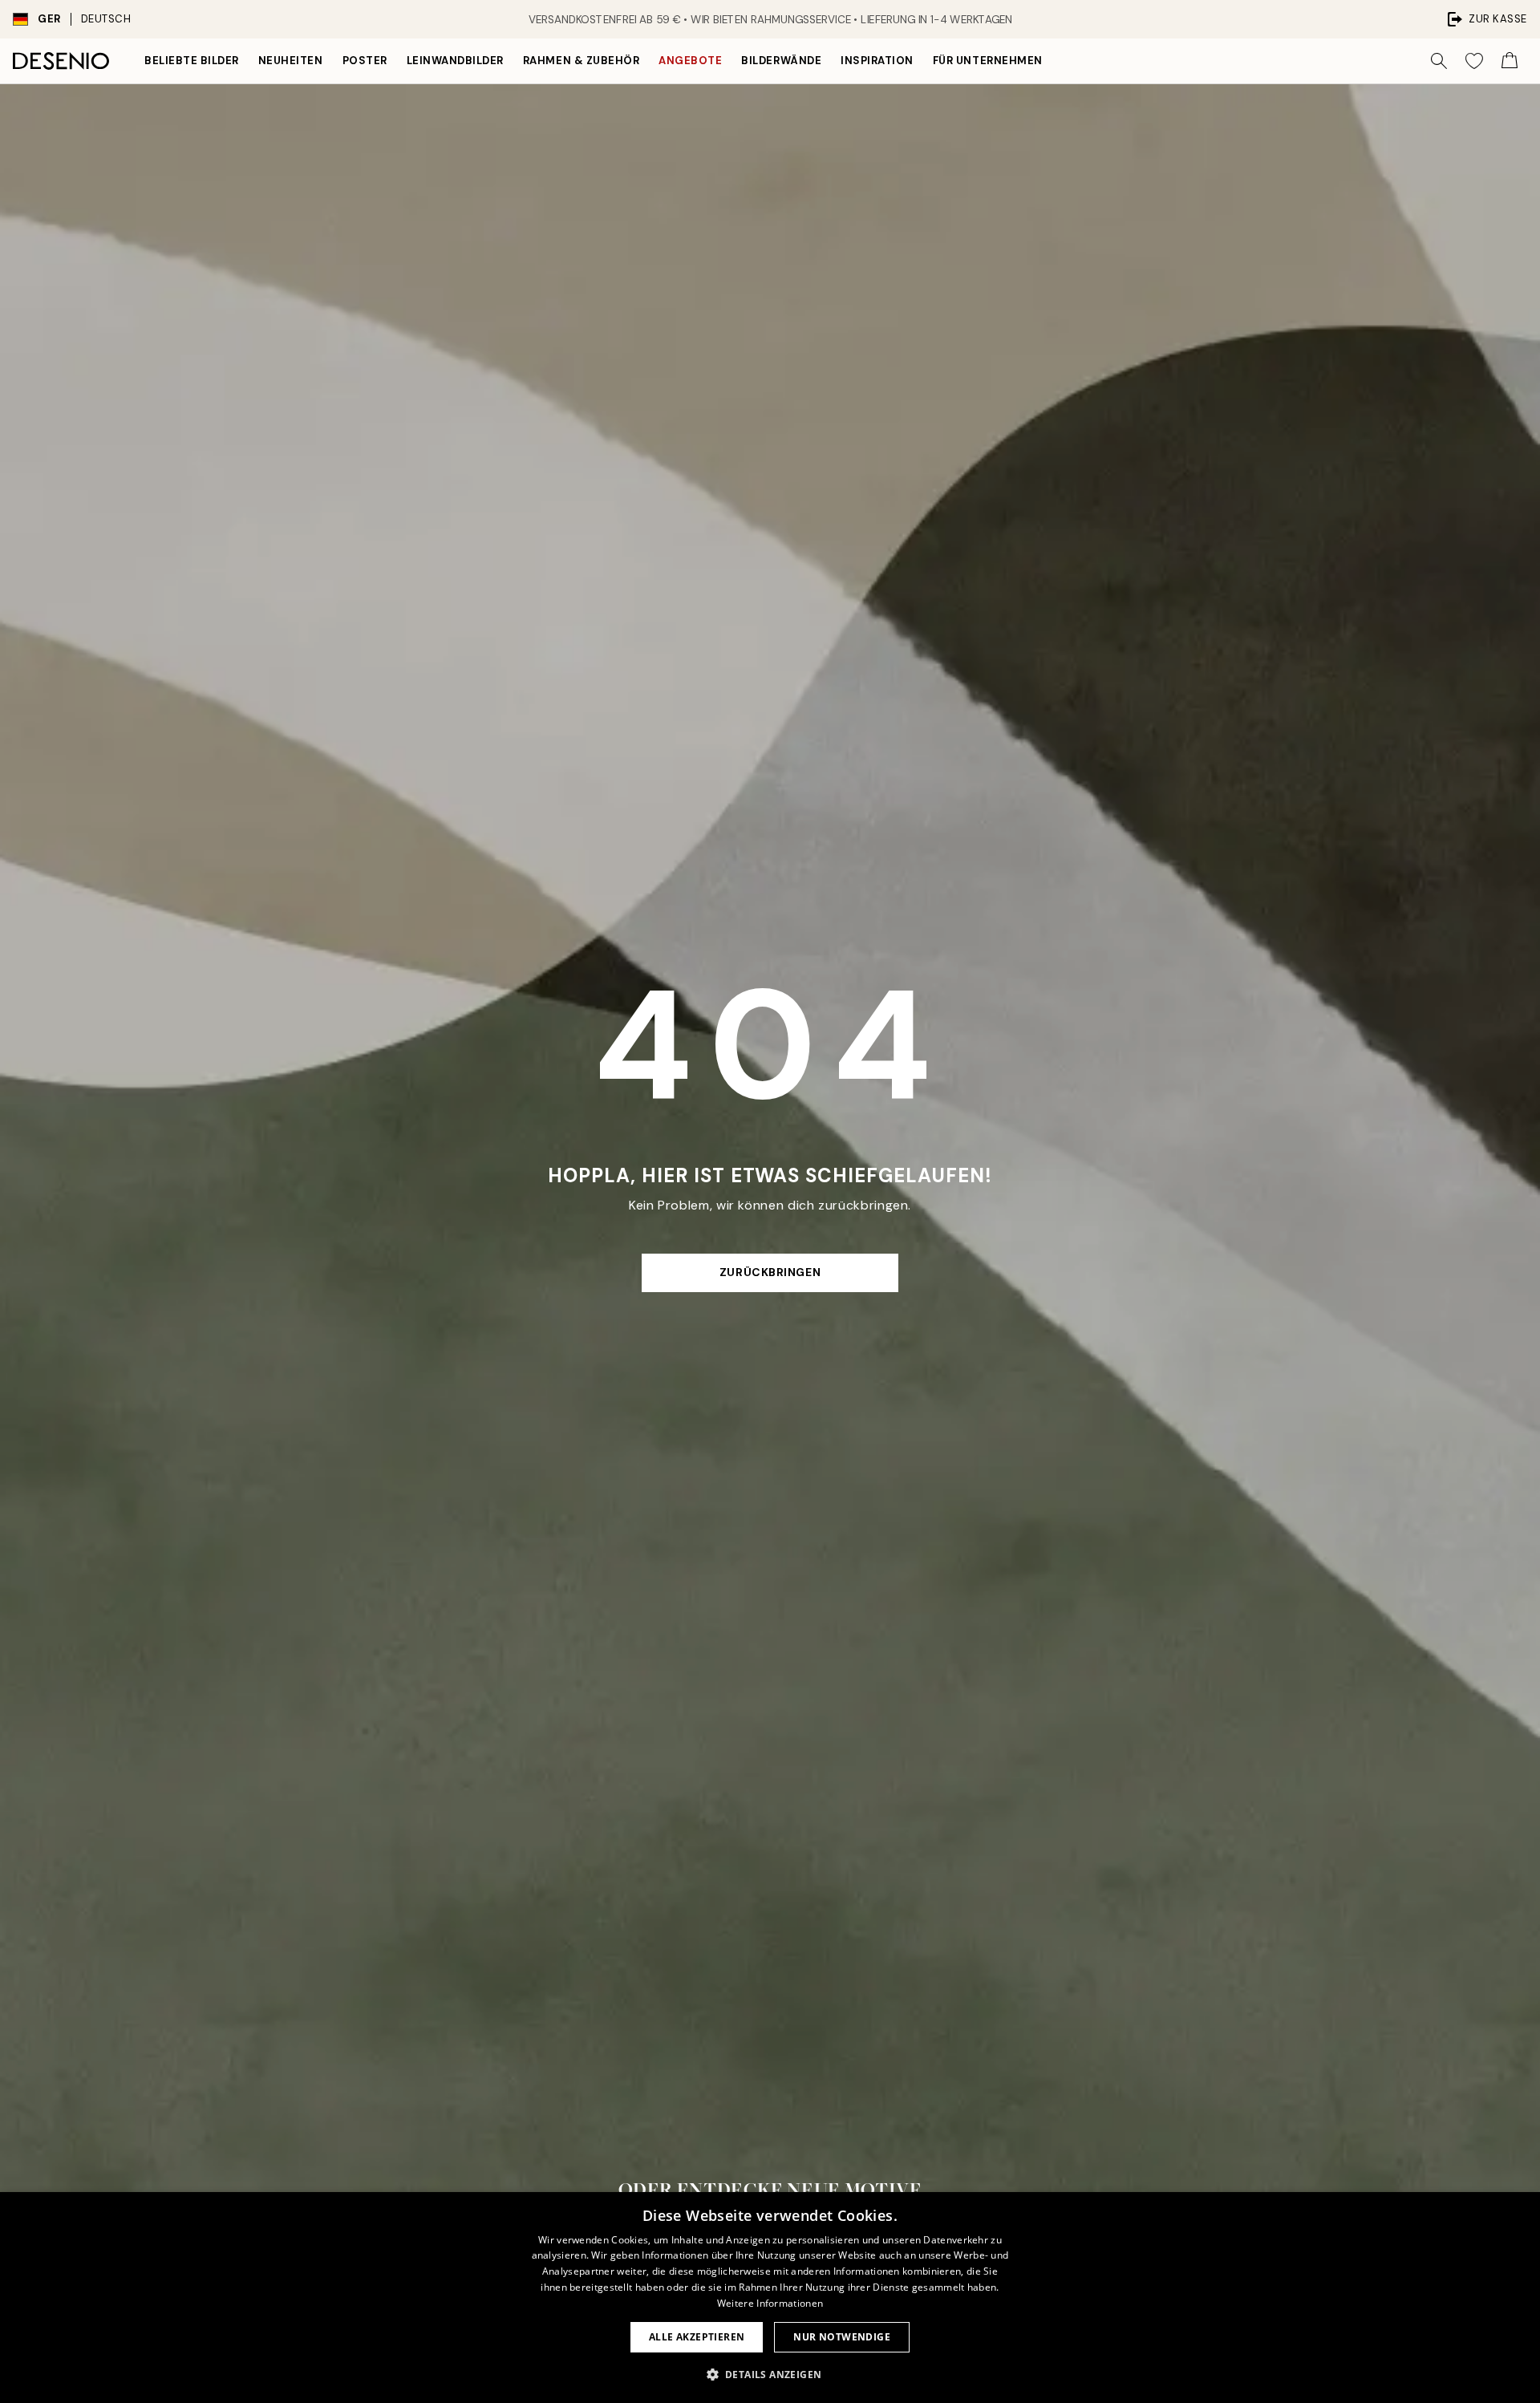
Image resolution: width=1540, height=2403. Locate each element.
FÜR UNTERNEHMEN (988, 61)
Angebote (690, 61)
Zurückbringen (770, 1272)
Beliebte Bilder (192, 61)
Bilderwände (781, 61)
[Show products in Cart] (1510, 61)
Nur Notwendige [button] (842, 2337)
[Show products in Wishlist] (1474, 61)
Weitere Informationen (770, 2303)
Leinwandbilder (455, 61)
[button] (770, 2374)
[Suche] (1439, 61)
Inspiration (877, 61)
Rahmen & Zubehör (581, 61)
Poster (365, 61)
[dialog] (770, 2298)
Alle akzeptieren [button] (697, 2337)
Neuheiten (291, 61)
